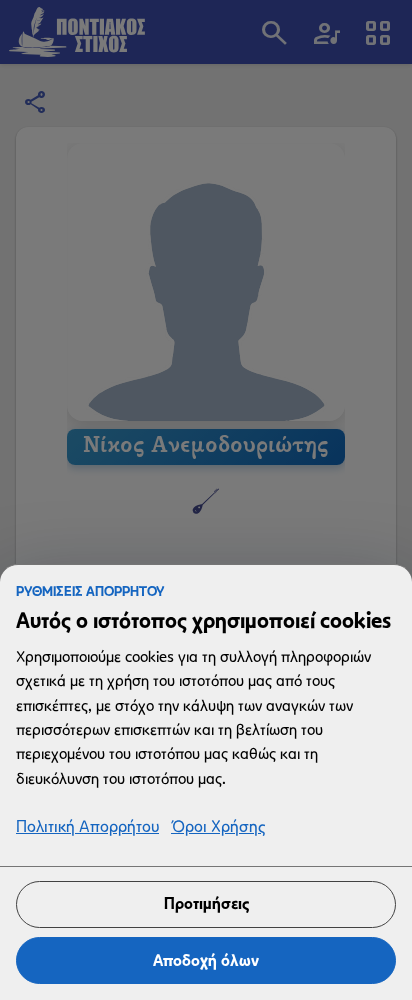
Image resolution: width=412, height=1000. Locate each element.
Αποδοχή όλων (206, 960)
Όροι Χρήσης (218, 827)
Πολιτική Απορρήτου (87, 827)
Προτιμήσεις (206, 903)
